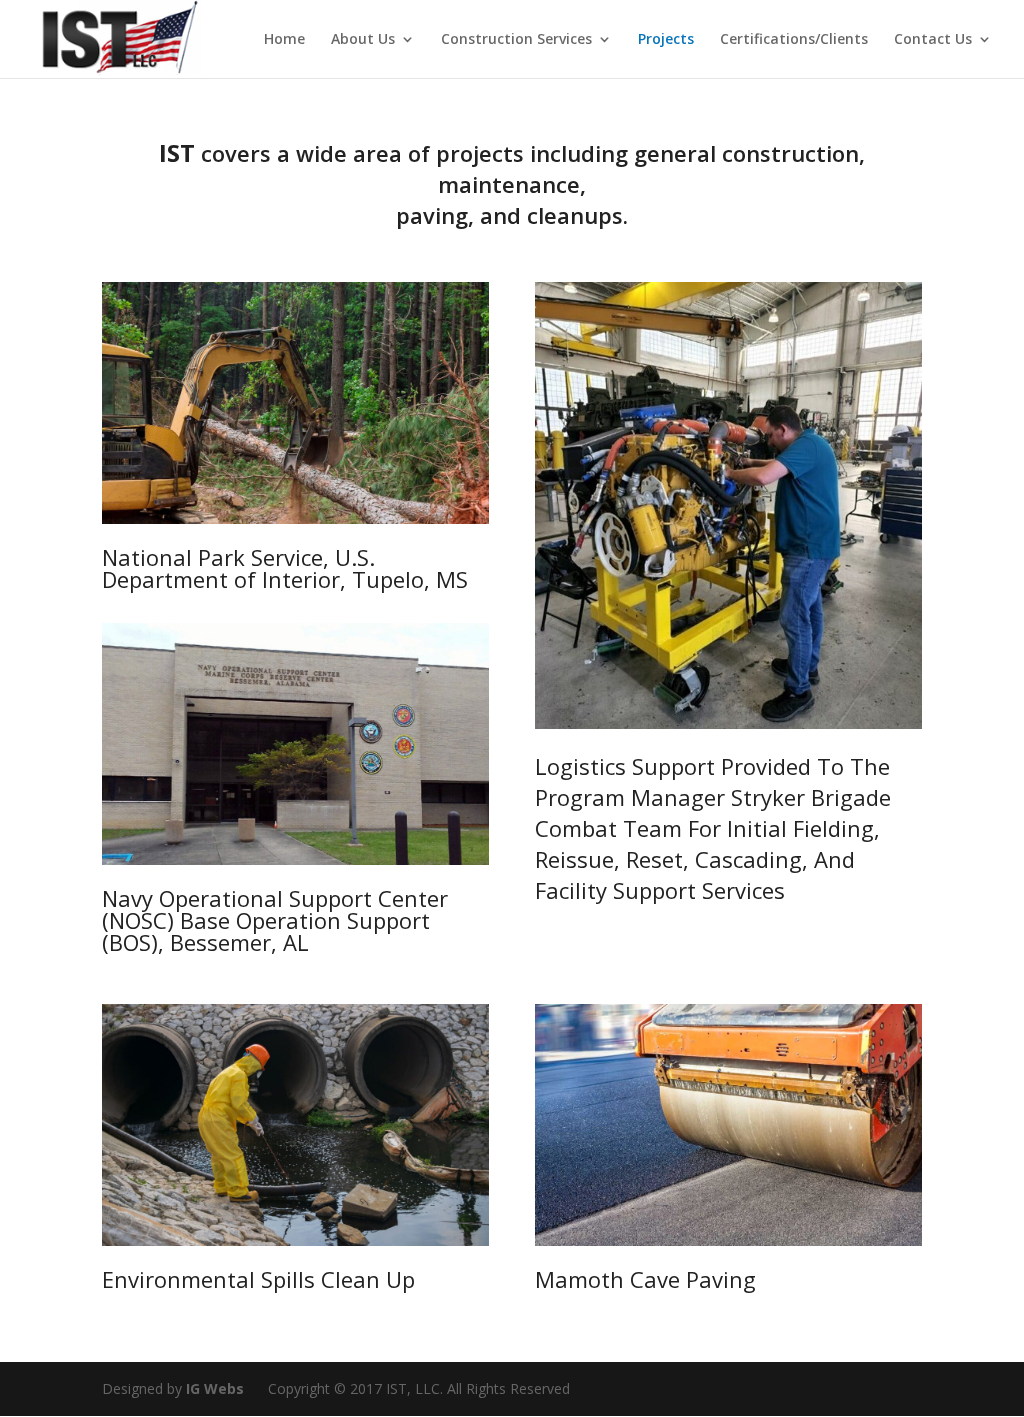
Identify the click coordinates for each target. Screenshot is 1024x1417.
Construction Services (516, 40)
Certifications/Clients (794, 40)
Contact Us (933, 40)
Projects (666, 40)
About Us (363, 40)
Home (284, 40)
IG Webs (215, 1388)
